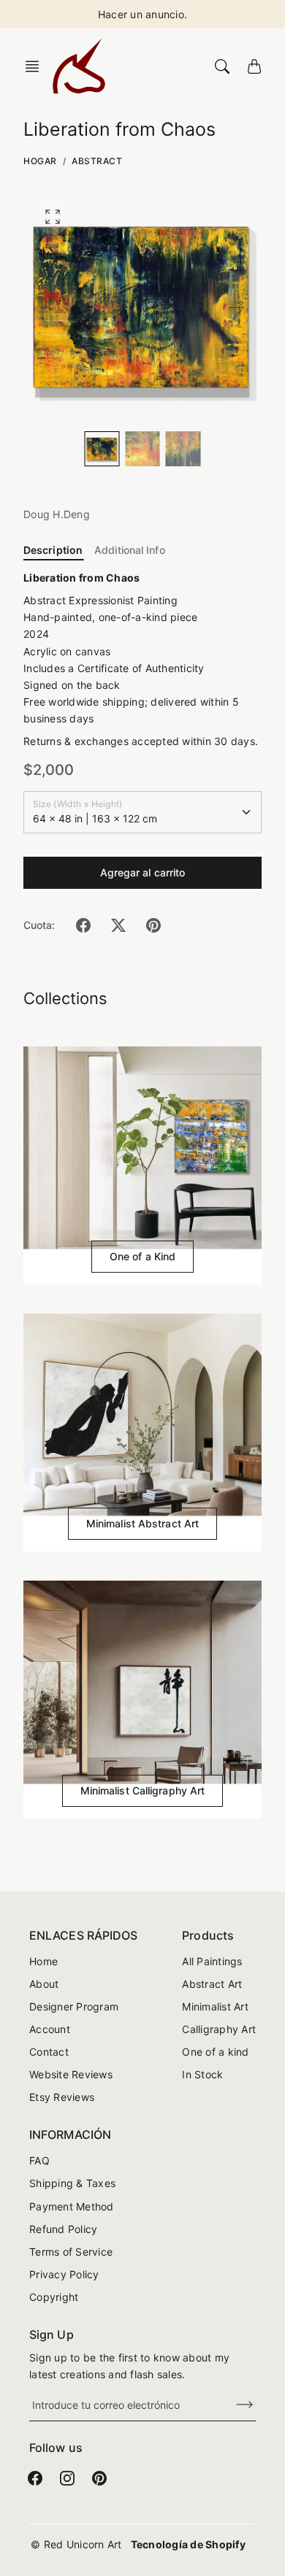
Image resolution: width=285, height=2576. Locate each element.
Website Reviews (71, 2074)
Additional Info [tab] (130, 550)
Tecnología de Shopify (188, 2544)
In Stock (202, 2074)
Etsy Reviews (62, 2097)
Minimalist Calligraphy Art (143, 1790)
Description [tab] (53, 550)
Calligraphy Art (219, 2029)
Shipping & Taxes (72, 2183)
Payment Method (72, 2206)
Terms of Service (71, 2252)
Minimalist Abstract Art (142, 1523)
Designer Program (74, 2006)
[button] (37, 66)
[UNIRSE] (235, 2405)
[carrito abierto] (254, 66)
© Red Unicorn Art (76, 2544)
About (44, 1984)
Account (50, 2029)
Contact (49, 2052)
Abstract (97, 161)
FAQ (39, 2160)
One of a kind (215, 2052)
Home (43, 1961)
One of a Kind (142, 1256)
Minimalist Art (215, 2006)
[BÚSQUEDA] (222, 66)
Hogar (40, 161)
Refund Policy (63, 2229)
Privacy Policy (64, 2274)
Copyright (54, 2297)
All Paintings (212, 1961)
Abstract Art (212, 1984)
